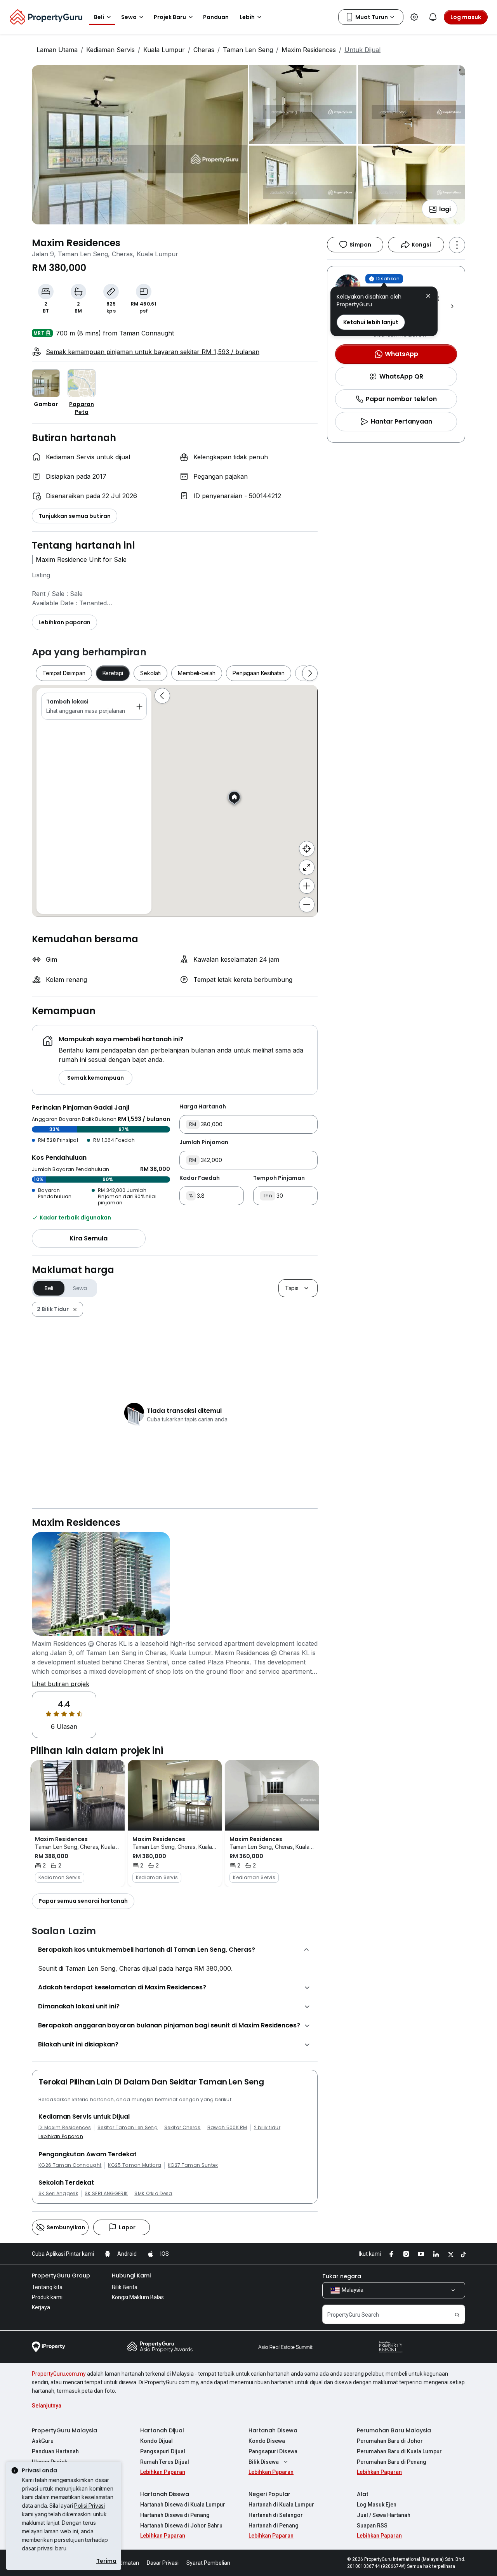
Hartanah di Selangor (276, 2515)
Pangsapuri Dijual (163, 2451)
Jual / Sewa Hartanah (384, 2515)
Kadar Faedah (200, 1178)
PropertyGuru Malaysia (64, 2430)
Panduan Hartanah (55, 2451)
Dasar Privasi (163, 2563)
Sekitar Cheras (182, 2128)
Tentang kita (47, 2287)
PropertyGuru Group (61, 2275)
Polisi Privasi (89, 2506)
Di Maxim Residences (65, 2128)
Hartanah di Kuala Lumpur (281, 2505)
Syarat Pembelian (208, 2563)
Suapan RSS (372, 2526)
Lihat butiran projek (61, 1684)
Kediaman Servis (110, 50)
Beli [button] (99, 17)
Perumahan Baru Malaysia (394, 2430)
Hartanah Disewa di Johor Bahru (181, 2526)
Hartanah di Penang (274, 2526)
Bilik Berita (125, 2287)
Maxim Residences (309, 50)
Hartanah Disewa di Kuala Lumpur (183, 2505)
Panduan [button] (216, 17)
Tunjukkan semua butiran (75, 516)
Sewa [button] (129, 17)
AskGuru (43, 2441)
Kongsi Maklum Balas (138, 2297)
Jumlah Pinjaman (204, 1142)
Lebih (247, 17)
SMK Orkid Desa (153, 2194)
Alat (363, 2494)
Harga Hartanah (203, 1106)
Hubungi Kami (131, 2275)
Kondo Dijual (156, 2441)
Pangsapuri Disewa (273, 2451)
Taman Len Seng (248, 50)
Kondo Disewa (267, 2441)
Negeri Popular (269, 2494)
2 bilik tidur (267, 2128)
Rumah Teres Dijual (165, 2462)
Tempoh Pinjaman (279, 1178)
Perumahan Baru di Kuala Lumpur (399, 2451)
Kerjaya (41, 2307)
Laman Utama (57, 50)
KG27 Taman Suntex (193, 2165)
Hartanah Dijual (162, 2430)
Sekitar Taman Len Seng (128, 2128)
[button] (428, 297)
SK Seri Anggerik (58, 2194)
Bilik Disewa (264, 2462)
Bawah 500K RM (227, 2128)
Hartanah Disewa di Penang (175, 2515)
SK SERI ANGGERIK (106, 2194)
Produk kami (47, 2297)
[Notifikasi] (433, 17)
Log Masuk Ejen (377, 2505)
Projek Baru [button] (170, 17)
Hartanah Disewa (273, 2430)
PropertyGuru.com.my (59, 2374)
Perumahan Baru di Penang (392, 2462)
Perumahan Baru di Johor (390, 2441)
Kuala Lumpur (164, 50)
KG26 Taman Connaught (70, 2165)
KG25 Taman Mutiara (135, 2165)
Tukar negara (342, 2276)
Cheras (204, 50)
